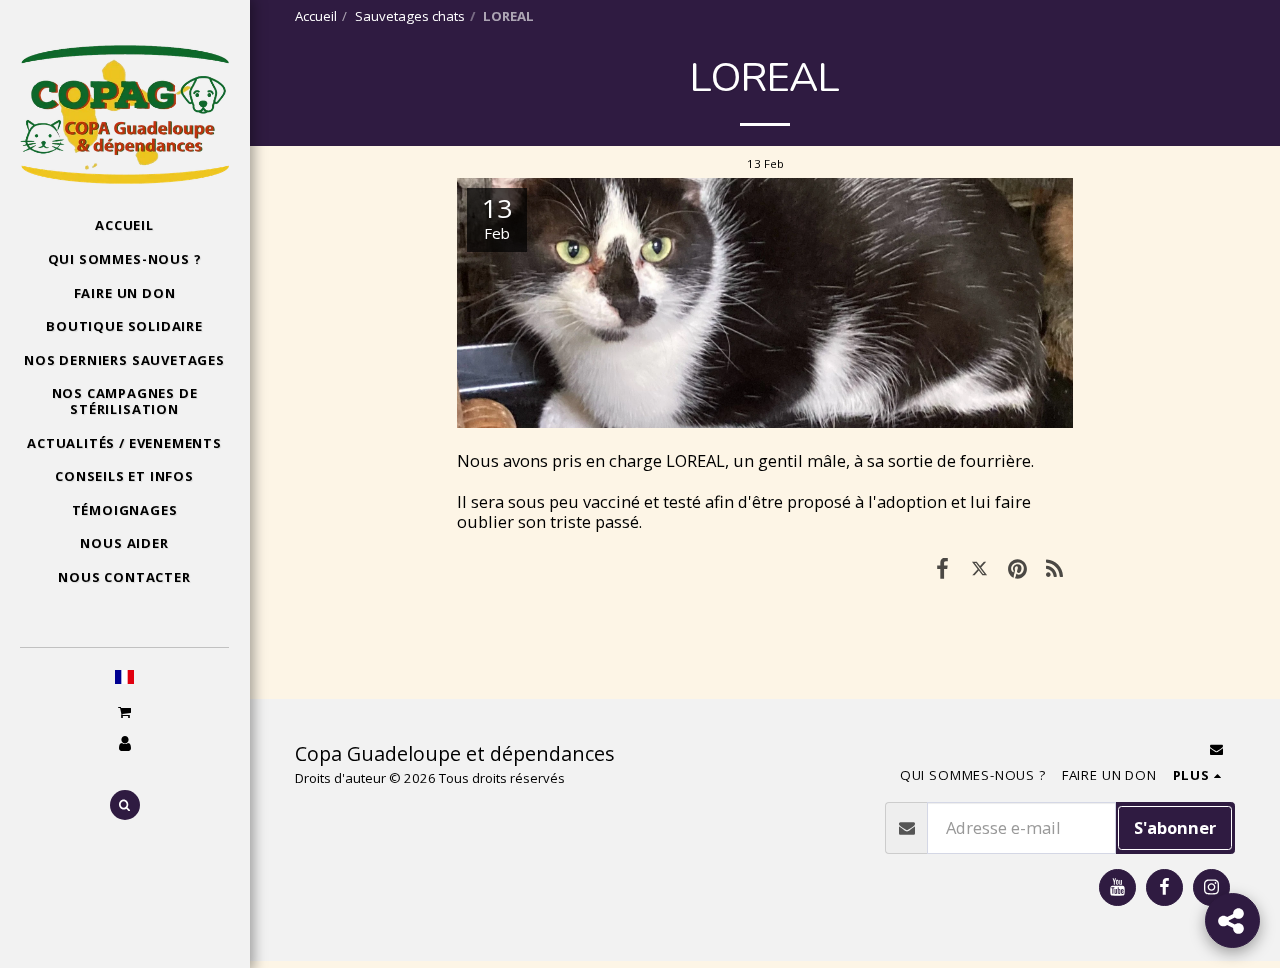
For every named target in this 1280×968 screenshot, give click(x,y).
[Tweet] (979, 567)
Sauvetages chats (410, 16)
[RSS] (1054, 567)
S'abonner (1175, 827)
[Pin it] (1016, 567)
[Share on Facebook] (942, 567)
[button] (124, 711)
